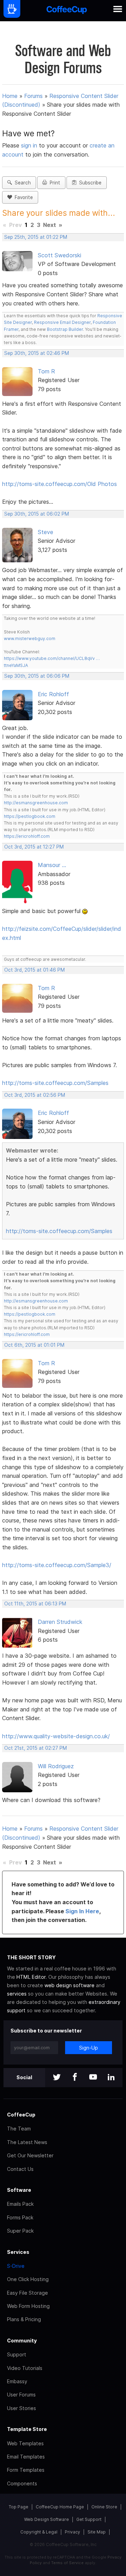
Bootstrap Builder (65, 329)
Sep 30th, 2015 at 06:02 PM (37, 514)
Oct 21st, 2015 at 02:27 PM (36, 1748)
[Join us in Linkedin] (111, 2078)
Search (21, 183)
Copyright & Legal (39, 2532)
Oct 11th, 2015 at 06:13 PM (35, 1604)
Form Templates (26, 2470)
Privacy (72, 2532)
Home (10, 96)
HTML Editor (31, 1977)
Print (54, 183)
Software (19, 2190)
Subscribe (89, 183)
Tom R (46, 371)
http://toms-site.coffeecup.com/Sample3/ (57, 1565)
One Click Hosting (28, 2279)
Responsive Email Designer (62, 322)
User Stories (22, 2408)
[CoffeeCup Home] (67, 11)
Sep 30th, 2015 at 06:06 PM (37, 676)
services (17, 1994)
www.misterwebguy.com (30, 639)
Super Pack (20, 2231)
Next (50, 225)
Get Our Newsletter (30, 2155)
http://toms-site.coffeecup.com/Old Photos (59, 484)
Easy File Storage (27, 2293)
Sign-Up (89, 2048)
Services (18, 2252)
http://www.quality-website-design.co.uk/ (56, 1736)
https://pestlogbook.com (30, 816)
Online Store (104, 2507)
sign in (30, 145)
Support (17, 2354)
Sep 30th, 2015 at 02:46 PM (37, 353)
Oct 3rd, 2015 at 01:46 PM (34, 970)
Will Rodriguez (56, 1766)
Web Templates (25, 2443)
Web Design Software (47, 2519)
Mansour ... (52, 865)
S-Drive (16, 2266)
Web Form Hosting (28, 2306)
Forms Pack (20, 2217)
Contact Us (20, 2169)
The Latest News (27, 2142)
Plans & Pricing (24, 2319)
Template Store (27, 2429)
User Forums (21, 2395)
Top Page (19, 2507)
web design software (69, 1985)
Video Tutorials (25, 2368)
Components (22, 2483)
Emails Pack (20, 2204)
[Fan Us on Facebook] (75, 2078)
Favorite (22, 197)
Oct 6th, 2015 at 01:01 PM (34, 1345)
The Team (19, 2129)
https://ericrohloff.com (27, 836)
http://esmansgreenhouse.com (36, 803)
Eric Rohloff (53, 694)
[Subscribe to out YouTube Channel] (93, 2078)
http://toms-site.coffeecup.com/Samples (55, 1083)
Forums (33, 96)
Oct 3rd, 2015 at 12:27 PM (34, 847)
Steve (45, 532)
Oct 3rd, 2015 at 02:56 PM (35, 1095)
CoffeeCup (21, 2115)
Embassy (17, 2381)
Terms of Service (67, 2563)
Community (22, 2341)
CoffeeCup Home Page (60, 2507)
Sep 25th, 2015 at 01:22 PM (36, 237)
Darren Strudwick (60, 1622)
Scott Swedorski (59, 255)
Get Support (89, 2519)
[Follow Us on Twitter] (57, 2078)
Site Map (97, 2532)
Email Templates (26, 2457)
